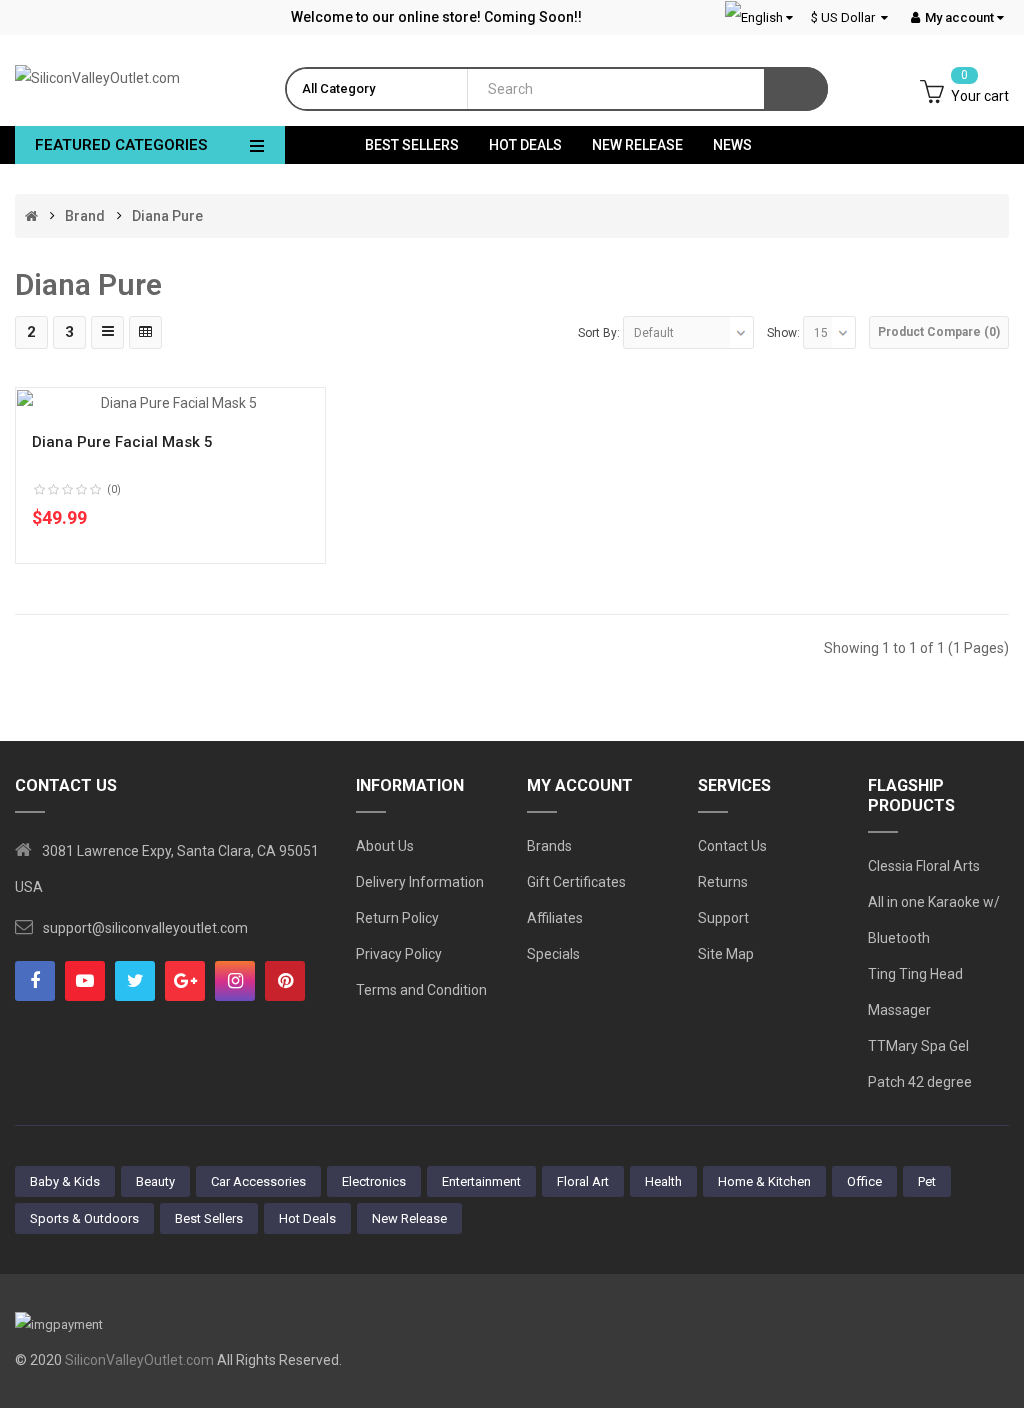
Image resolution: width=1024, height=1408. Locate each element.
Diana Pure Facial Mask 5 (122, 442)
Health (663, 1181)
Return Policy (397, 918)
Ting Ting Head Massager (915, 992)
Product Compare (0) (939, 332)
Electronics (374, 1181)
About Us (385, 846)
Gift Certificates (576, 882)
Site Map (726, 954)
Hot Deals (307, 1218)
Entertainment (481, 1181)
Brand (85, 216)
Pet (927, 1181)
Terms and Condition (421, 990)
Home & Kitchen (764, 1181)
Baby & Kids (65, 1181)
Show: (783, 333)
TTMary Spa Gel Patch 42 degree (920, 1064)
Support (723, 918)
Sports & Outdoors (84, 1218)
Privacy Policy (399, 954)
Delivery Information (420, 882)
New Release (409, 1218)
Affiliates (555, 918)
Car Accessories (258, 1181)
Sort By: (599, 333)
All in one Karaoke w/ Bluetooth (934, 920)
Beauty (155, 1181)
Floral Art (583, 1181)
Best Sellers (209, 1218)
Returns (723, 882)
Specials (553, 954)
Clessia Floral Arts (924, 866)
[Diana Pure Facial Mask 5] (170, 402)
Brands (549, 846)
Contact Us (732, 846)
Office (864, 1181)
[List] (107, 332)
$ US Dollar (846, 17)
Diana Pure (167, 216)
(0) (114, 489)
